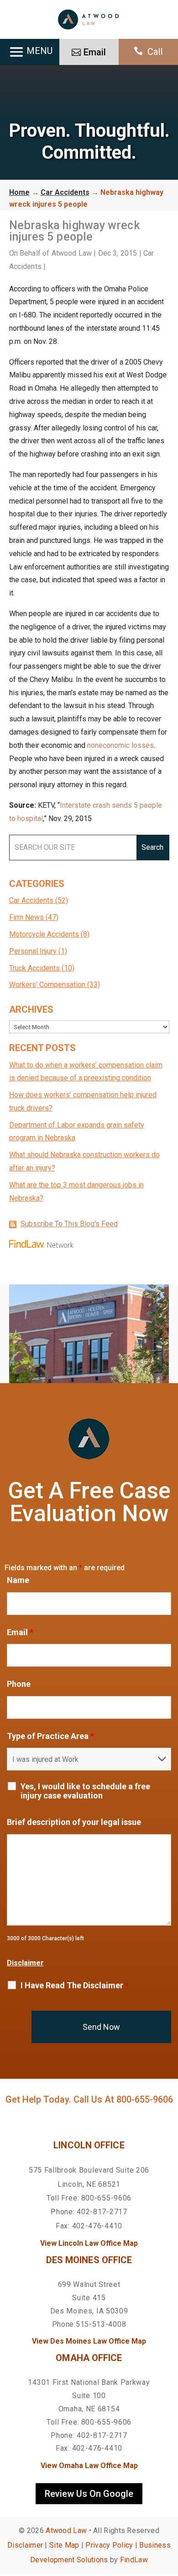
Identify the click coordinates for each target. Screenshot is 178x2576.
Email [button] (95, 52)
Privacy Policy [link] (109, 2545)
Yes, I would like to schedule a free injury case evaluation (85, 1791)
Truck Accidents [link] (34, 968)
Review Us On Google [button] (89, 2494)
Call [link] (155, 52)
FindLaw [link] (134, 2560)
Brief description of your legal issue (74, 1822)
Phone (19, 1684)
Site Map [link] (64, 2545)
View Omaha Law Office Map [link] (89, 2466)
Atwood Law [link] (72, 253)
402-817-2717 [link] (102, 2212)
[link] (89, 19)
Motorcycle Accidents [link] (44, 934)
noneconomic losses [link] (120, 745)
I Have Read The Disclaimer (75, 1986)
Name (18, 1580)
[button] (169, 2510)
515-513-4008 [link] (101, 2324)
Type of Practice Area (50, 1736)
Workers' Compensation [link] (47, 985)
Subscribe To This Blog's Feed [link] (69, 1224)
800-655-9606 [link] (145, 2099)
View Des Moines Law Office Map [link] (89, 2341)
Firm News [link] (26, 917)
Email (20, 1632)
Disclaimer (25, 1963)
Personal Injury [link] (33, 951)
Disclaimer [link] (25, 2545)
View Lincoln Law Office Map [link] (89, 2243)
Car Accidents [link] (31, 900)
